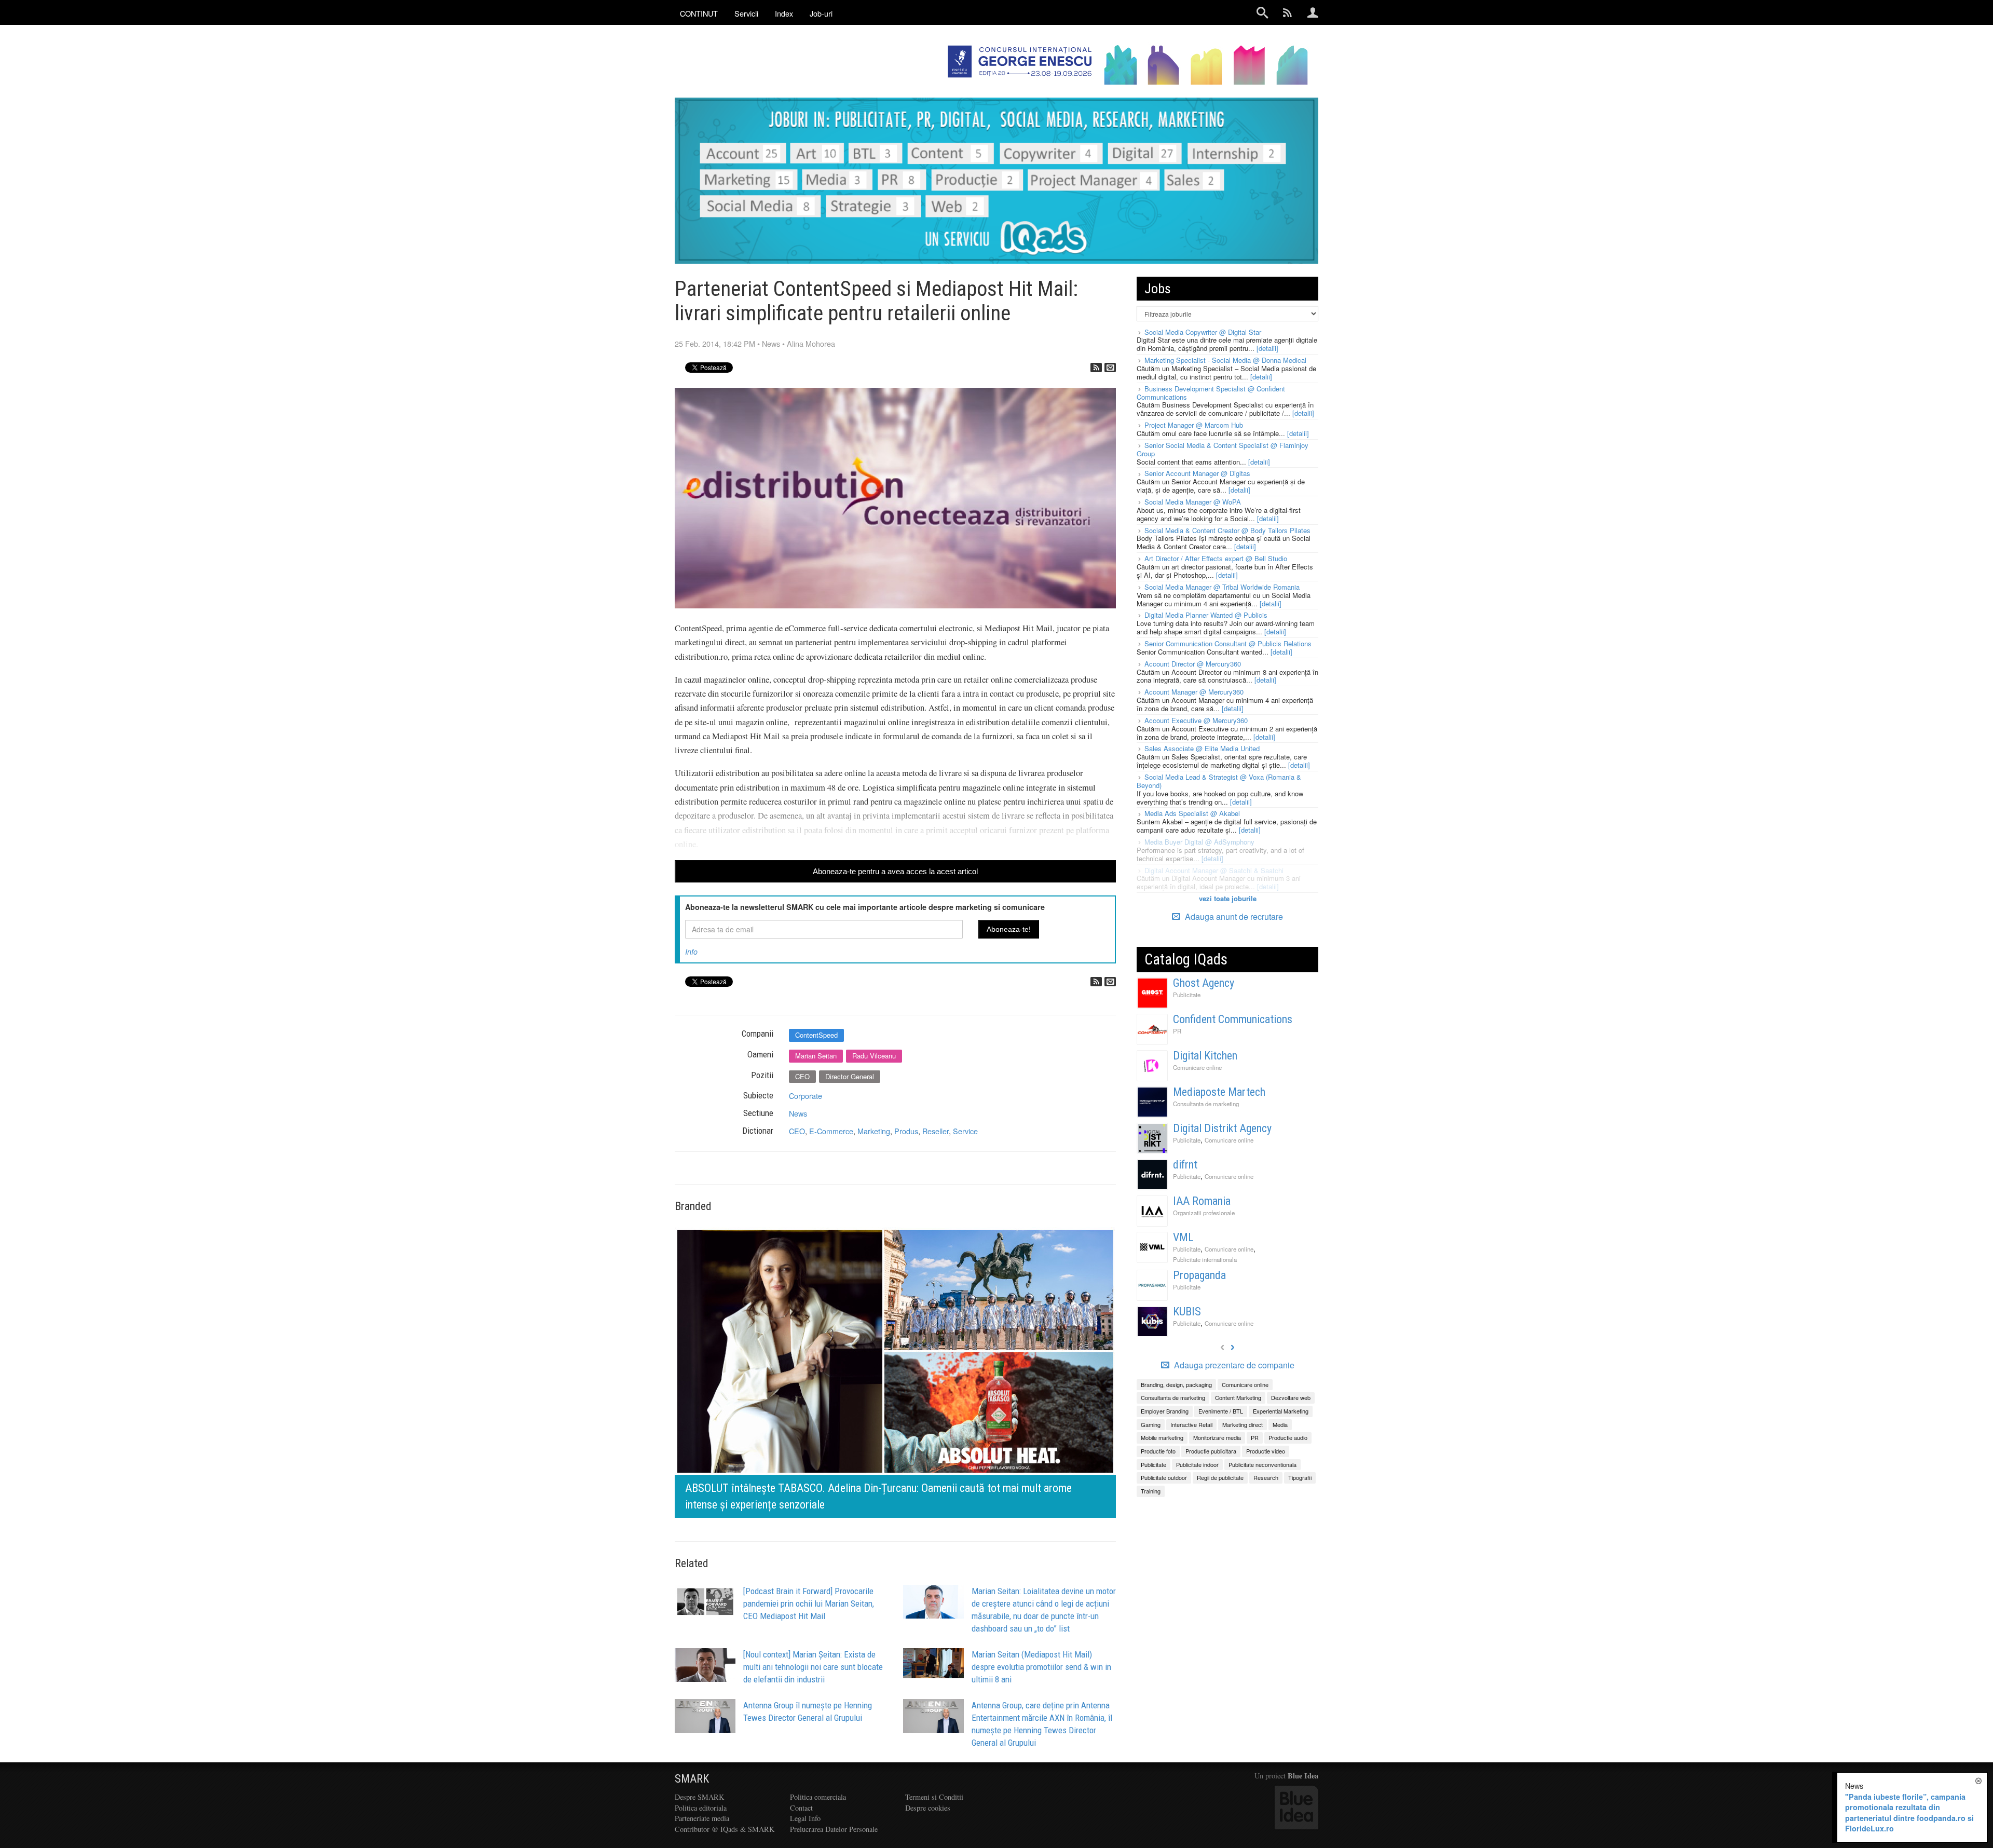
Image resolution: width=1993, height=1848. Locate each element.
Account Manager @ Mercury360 (1194, 692)
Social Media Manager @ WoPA (1193, 502)
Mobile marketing (1162, 1437)
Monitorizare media (1217, 1437)
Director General (850, 1076)
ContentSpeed (816, 1035)
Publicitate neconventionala (1262, 1464)
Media (1280, 1424)
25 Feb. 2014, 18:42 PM (715, 343)
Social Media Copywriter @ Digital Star (1203, 332)
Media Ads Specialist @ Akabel (1192, 813)
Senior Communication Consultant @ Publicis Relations (1228, 643)
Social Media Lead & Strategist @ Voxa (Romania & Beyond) (1219, 781)
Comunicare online (1197, 1067)
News (771, 343)
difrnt (1185, 1165)
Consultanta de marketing (1206, 1104)
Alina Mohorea (811, 343)
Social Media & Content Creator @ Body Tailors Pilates (1227, 530)
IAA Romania (1202, 1201)
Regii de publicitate (1220, 1477)
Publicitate (1187, 995)
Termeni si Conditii (934, 1797)
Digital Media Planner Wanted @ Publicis (1206, 615)
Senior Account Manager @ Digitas (1197, 473)
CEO (802, 1076)
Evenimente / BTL (1221, 1411)
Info (691, 952)
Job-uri (821, 13)
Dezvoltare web (1291, 1397)
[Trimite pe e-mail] (1110, 368)
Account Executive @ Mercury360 (1196, 720)
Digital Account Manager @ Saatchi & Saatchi (1214, 870)
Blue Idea (1303, 1776)
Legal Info (805, 1818)
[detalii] (1267, 348)
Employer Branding (1165, 1411)
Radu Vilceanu (874, 1056)
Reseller (936, 1131)
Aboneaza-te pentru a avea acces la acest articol (895, 871)
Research (1266, 1477)
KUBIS (1187, 1312)
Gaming (1151, 1424)
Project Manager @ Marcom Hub (1194, 425)
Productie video (1266, 1451)
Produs (906, 1131)
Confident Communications (1233, 1019)
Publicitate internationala (1205, 1259)
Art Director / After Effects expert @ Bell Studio (1216, 558)
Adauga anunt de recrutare (1233, 916)
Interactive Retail (1191, 1424)
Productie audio (1288, 1437)
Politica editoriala (701, 1808)
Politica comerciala (818, 1797)
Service (965, 1131)
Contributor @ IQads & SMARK (725, 1829)
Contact (801, 1808)
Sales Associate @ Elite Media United (1202, 748)
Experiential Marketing (1281, 1411)
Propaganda (1199, 1275)
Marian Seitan (816, 1056)
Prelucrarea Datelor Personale (834, 1829)
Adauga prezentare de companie (1233, 1365)
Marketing (874, 1131)
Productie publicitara (1211, 1451)
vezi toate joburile (1228, 898)
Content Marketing (1238, 1397)
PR (1177, 1031)
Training (1151, 1491)
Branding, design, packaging (1176, 1384)
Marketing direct (1243, 1424)
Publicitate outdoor (1164, 1477)
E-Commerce (831, 1131)
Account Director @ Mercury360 (1193, 664)
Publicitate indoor (1197, 1464)
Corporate (806, 1096)
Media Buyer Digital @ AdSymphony (1199, 842)
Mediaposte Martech (1219, 1092)
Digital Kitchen (1205, 1056)
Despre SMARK (699, 1797)
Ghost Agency (1204, 983)
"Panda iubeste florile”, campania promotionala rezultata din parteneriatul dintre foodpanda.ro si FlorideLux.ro (1909, 1813)
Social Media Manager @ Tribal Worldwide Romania (1222, 587)
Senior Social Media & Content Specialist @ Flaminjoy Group (1223, 449)
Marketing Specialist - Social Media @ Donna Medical (1225, 360)
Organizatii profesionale (1204, 1213)
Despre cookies (928, 1808)
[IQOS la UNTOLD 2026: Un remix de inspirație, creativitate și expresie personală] (907, 1371)
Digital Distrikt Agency (1222, 1128)
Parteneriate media (702, 1818)
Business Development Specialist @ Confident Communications (1211, 393)
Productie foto (1158, 1451)
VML (1183, 1237)
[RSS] (1096, 368)
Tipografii (1300, 1477)
